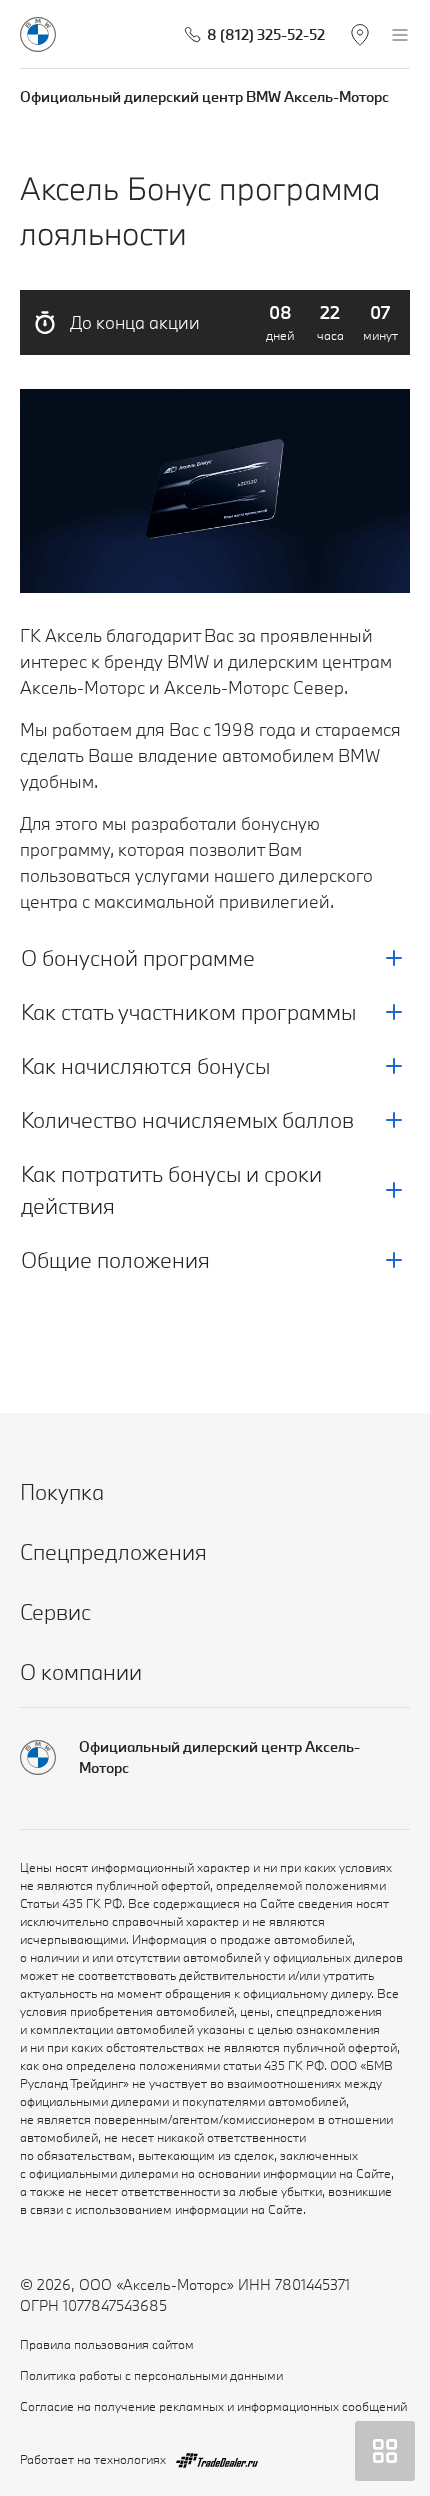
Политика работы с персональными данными (151, 2375)
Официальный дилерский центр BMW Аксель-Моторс (204, 96)
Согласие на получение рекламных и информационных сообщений (213, 2406)
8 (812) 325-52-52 (266, 34)
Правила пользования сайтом (107, 2344)
